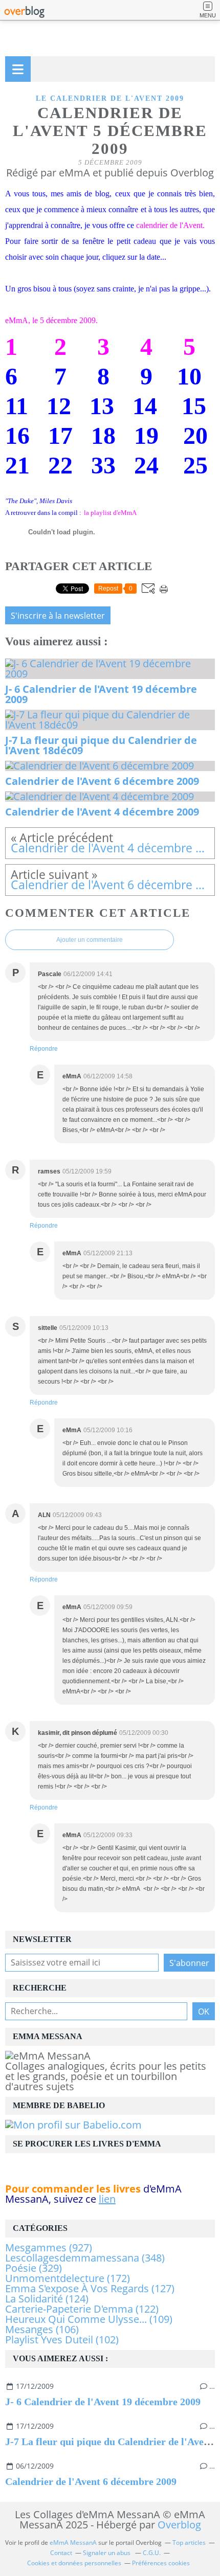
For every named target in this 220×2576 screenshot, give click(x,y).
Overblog (179, 2525)
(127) (90, 2288)
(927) (49, 2247)
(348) (85, 2258)
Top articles (189, 2543)
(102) (62, 2340)
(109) (89, 2319)
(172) (68, 2278)
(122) (82, 2309)
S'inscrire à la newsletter (58, 616)
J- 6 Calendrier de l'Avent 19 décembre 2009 (103, 2402)
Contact (61, 2553)
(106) (42, 2329)
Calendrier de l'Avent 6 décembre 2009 (91, 2481)
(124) (47, 2299)
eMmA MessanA (73, 2543)
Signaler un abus (107, 2553)
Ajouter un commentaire (90, 940)
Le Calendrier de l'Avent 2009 (110, 98)
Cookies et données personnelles (74, 2563)
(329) (34, 2268)
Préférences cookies (161, 2563)
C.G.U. (152, 2553)
